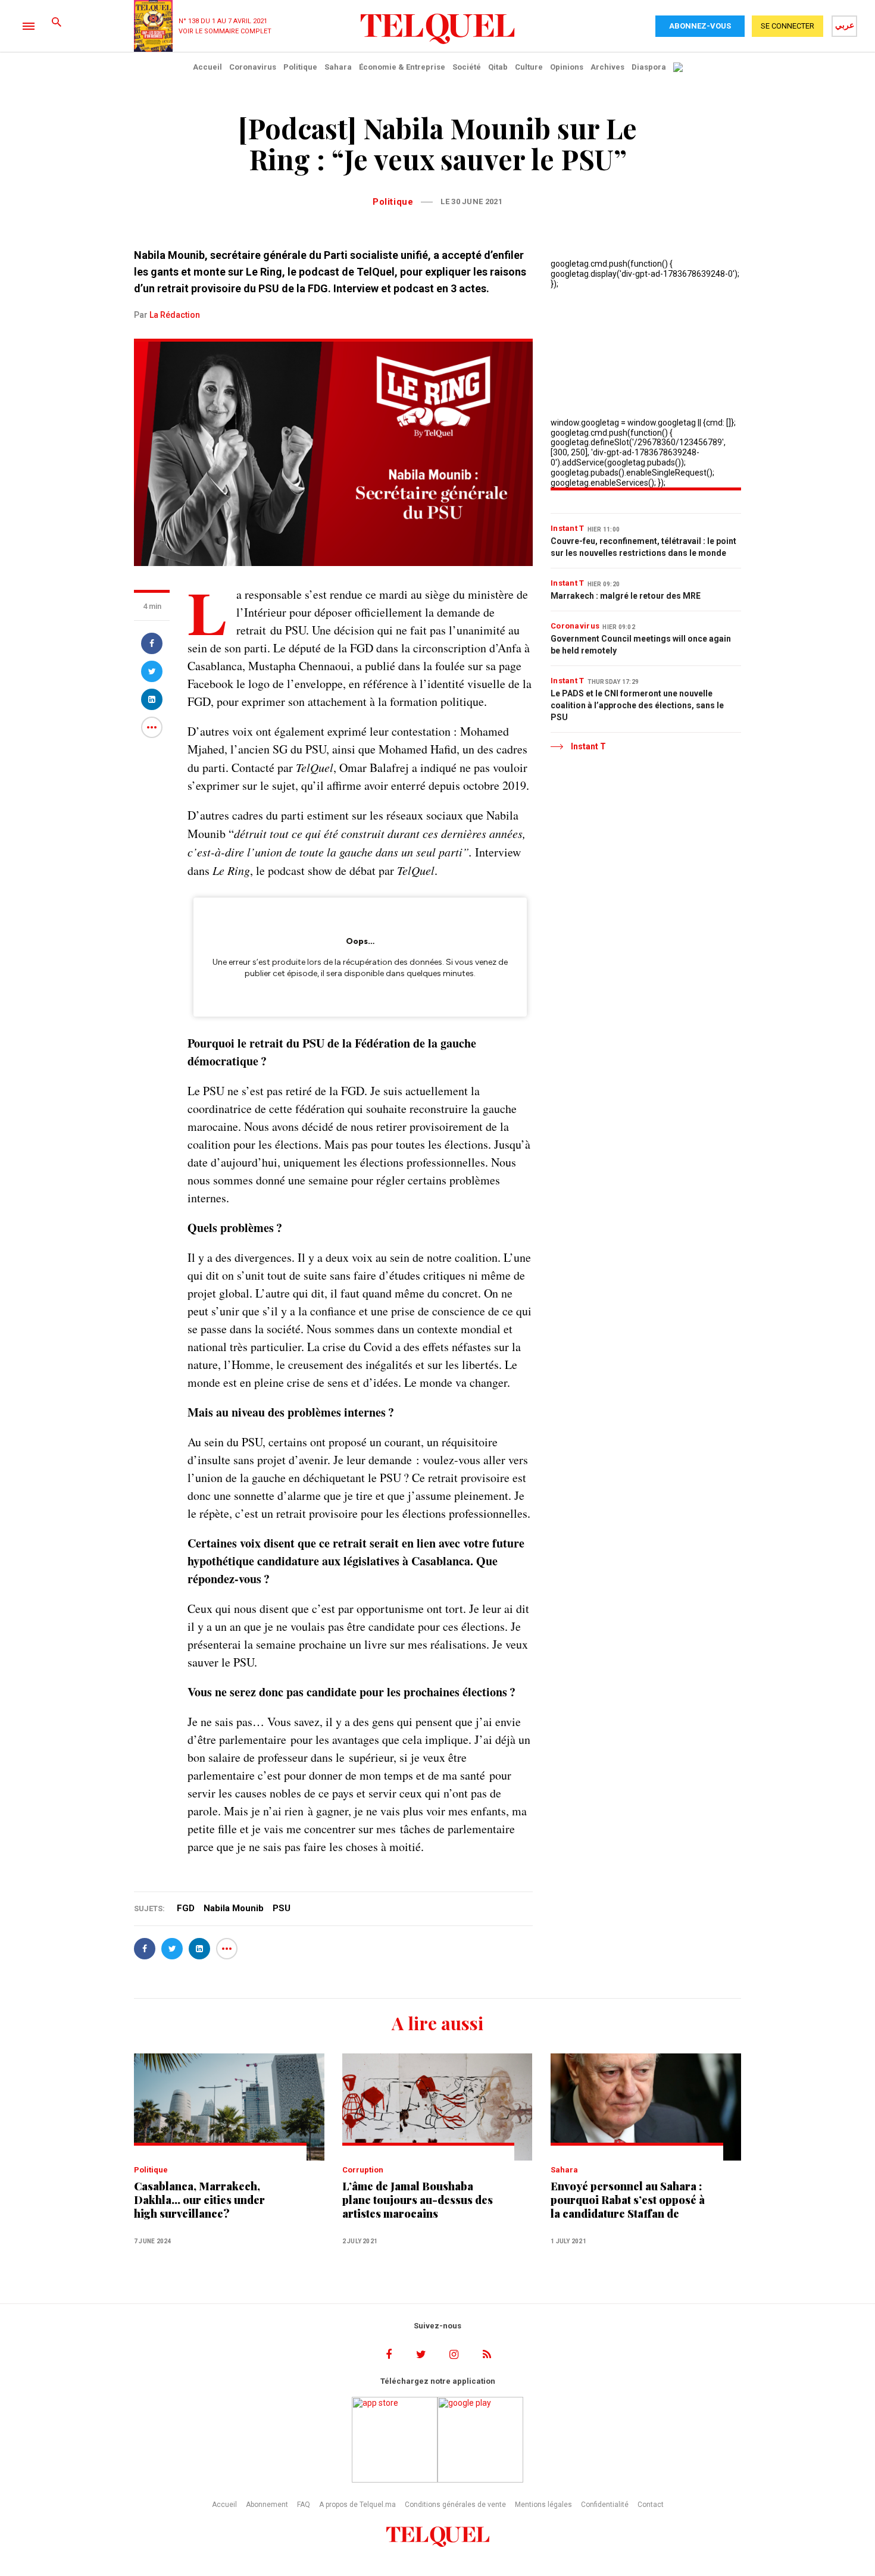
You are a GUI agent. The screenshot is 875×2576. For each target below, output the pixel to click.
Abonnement (267, 2505)
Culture (529, 67)
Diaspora (649, 67)
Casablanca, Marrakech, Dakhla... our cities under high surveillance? (199, 2200)
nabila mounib (234, 1908)
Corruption (363, 2170)
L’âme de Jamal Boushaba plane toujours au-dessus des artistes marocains (418, 2200)
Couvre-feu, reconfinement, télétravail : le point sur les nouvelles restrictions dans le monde (643, 547)
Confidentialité (605, 2505)
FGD (186, 1908)
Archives (607, 67)
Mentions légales (543, 2505)
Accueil (207, 67)
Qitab (498, 67)
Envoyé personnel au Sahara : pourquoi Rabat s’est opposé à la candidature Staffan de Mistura (628, 2200)
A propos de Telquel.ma (357, 2505)
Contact (651, 2505)
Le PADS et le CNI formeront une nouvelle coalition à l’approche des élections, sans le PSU (637, 705)
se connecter (787, 26)
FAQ (304, 2505)
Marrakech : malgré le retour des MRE (626, 596)
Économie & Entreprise (402, 67)
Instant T (568, 528)
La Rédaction (175, 315)
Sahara (338, 67)
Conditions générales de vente (455, 2505)
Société (467, 67)
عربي (845, 25)
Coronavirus (253, 67)
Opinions (567, 67)
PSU (282, 1908)
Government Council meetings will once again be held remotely (641, 645)
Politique (300, 67)
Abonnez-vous (700, 26)
